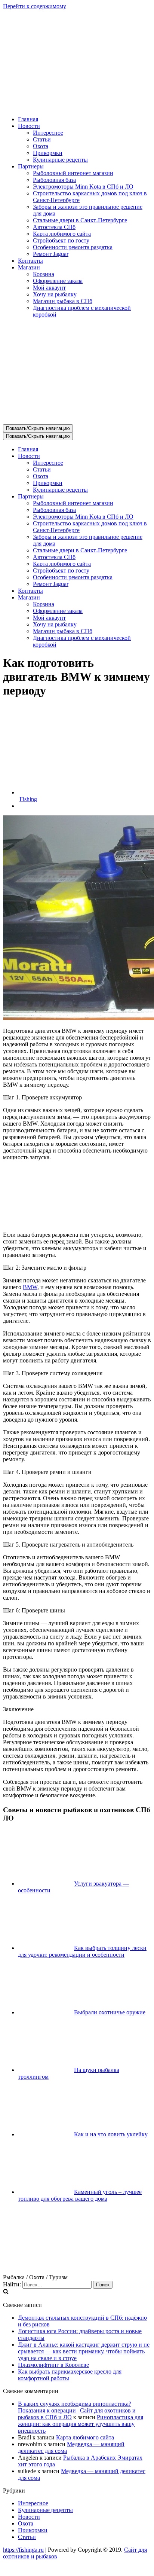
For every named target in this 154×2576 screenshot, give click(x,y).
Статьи (42, 139)
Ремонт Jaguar (51, 254)
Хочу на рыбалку (55, 294)
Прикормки (48, 153)
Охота (41, 146)
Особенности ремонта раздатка (73, 247)
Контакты (30, 261)
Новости (29, 2517)
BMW (30, 1287)
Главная (28, 119)
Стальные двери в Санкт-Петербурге (80, 220)
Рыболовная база (54, 180)
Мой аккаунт (49, 288)
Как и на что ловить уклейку (111, 2134)
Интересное (48, 133)
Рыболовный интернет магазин (73, 173)
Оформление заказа (58, 281)
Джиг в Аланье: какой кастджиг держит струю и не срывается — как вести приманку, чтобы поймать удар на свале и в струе (84, 2351)
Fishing (28, 799)
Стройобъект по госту (61, 240)
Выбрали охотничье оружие (110, 2012)
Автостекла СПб (54, 227)
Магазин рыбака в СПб (63, 301)
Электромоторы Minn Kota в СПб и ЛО (83, 187)
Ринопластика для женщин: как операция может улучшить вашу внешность (81, 2424)
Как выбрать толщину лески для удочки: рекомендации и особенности (82, 1951)
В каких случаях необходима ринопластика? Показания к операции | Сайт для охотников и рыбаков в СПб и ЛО (77, 2410)
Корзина (44, 274)
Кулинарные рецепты (60, 160)
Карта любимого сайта (62, 234)
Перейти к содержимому (35, 6)
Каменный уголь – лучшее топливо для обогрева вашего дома (80, 2195)
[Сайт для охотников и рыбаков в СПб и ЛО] (77, 106)
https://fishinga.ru (23, 2550)
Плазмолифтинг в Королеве (53, 2365)
